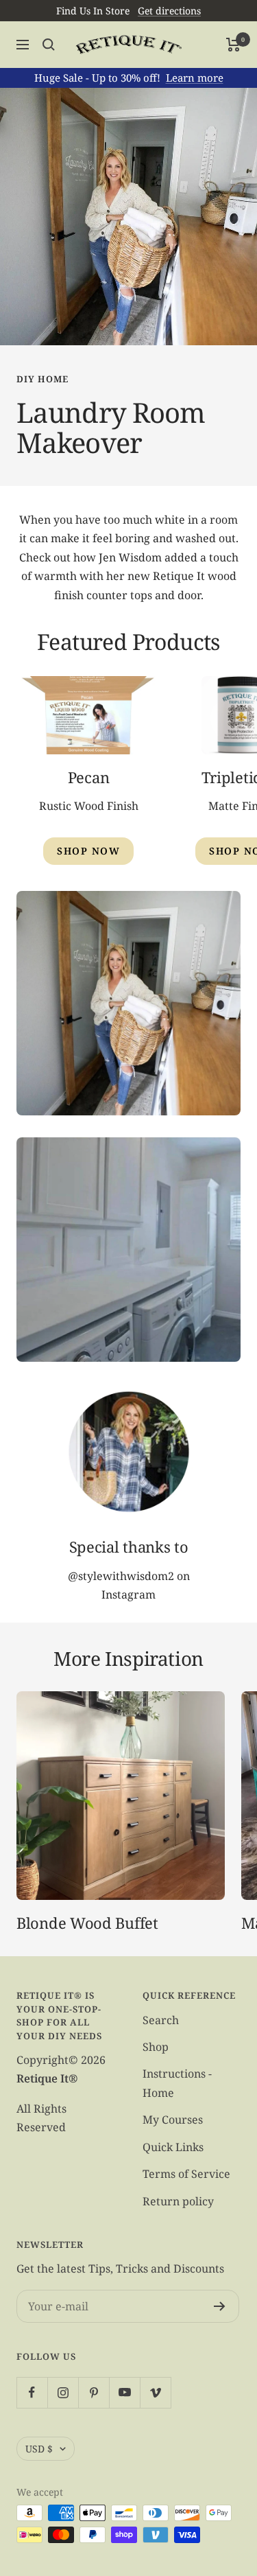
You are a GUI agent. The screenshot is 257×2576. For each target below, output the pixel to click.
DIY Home (42, 379)
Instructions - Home (177, 2083)
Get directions (169, 11)
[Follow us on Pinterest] (94, 2392)
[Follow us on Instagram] (63, 2392)
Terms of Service (186, 2174)
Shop (156, 2047)
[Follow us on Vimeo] (155, 2392)
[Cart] (233, 45)
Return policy (178, 2201)
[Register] (220, 2306)
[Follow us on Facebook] (32, 2392)
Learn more (195, 78)
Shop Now (88, 851)
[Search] (49, 45)
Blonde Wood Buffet (87, 1923)
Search (161, 2020)
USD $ (39, 2449)
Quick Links (173, 2147)
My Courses (173, 2120)
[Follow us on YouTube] (124, 2392)
